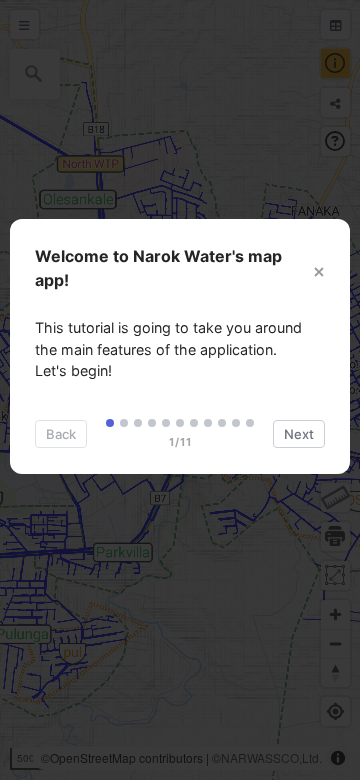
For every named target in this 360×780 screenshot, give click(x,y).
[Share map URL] (335, 102)
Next (299, 434)
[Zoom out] (335, 643)
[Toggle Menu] (24, 24)
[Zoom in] (335, 614)
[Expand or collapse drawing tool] (335, 497)
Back (61, 434)
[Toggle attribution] (338, 758)
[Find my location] (335, 711)
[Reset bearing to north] (335, 672)
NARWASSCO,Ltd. (271, 757)
